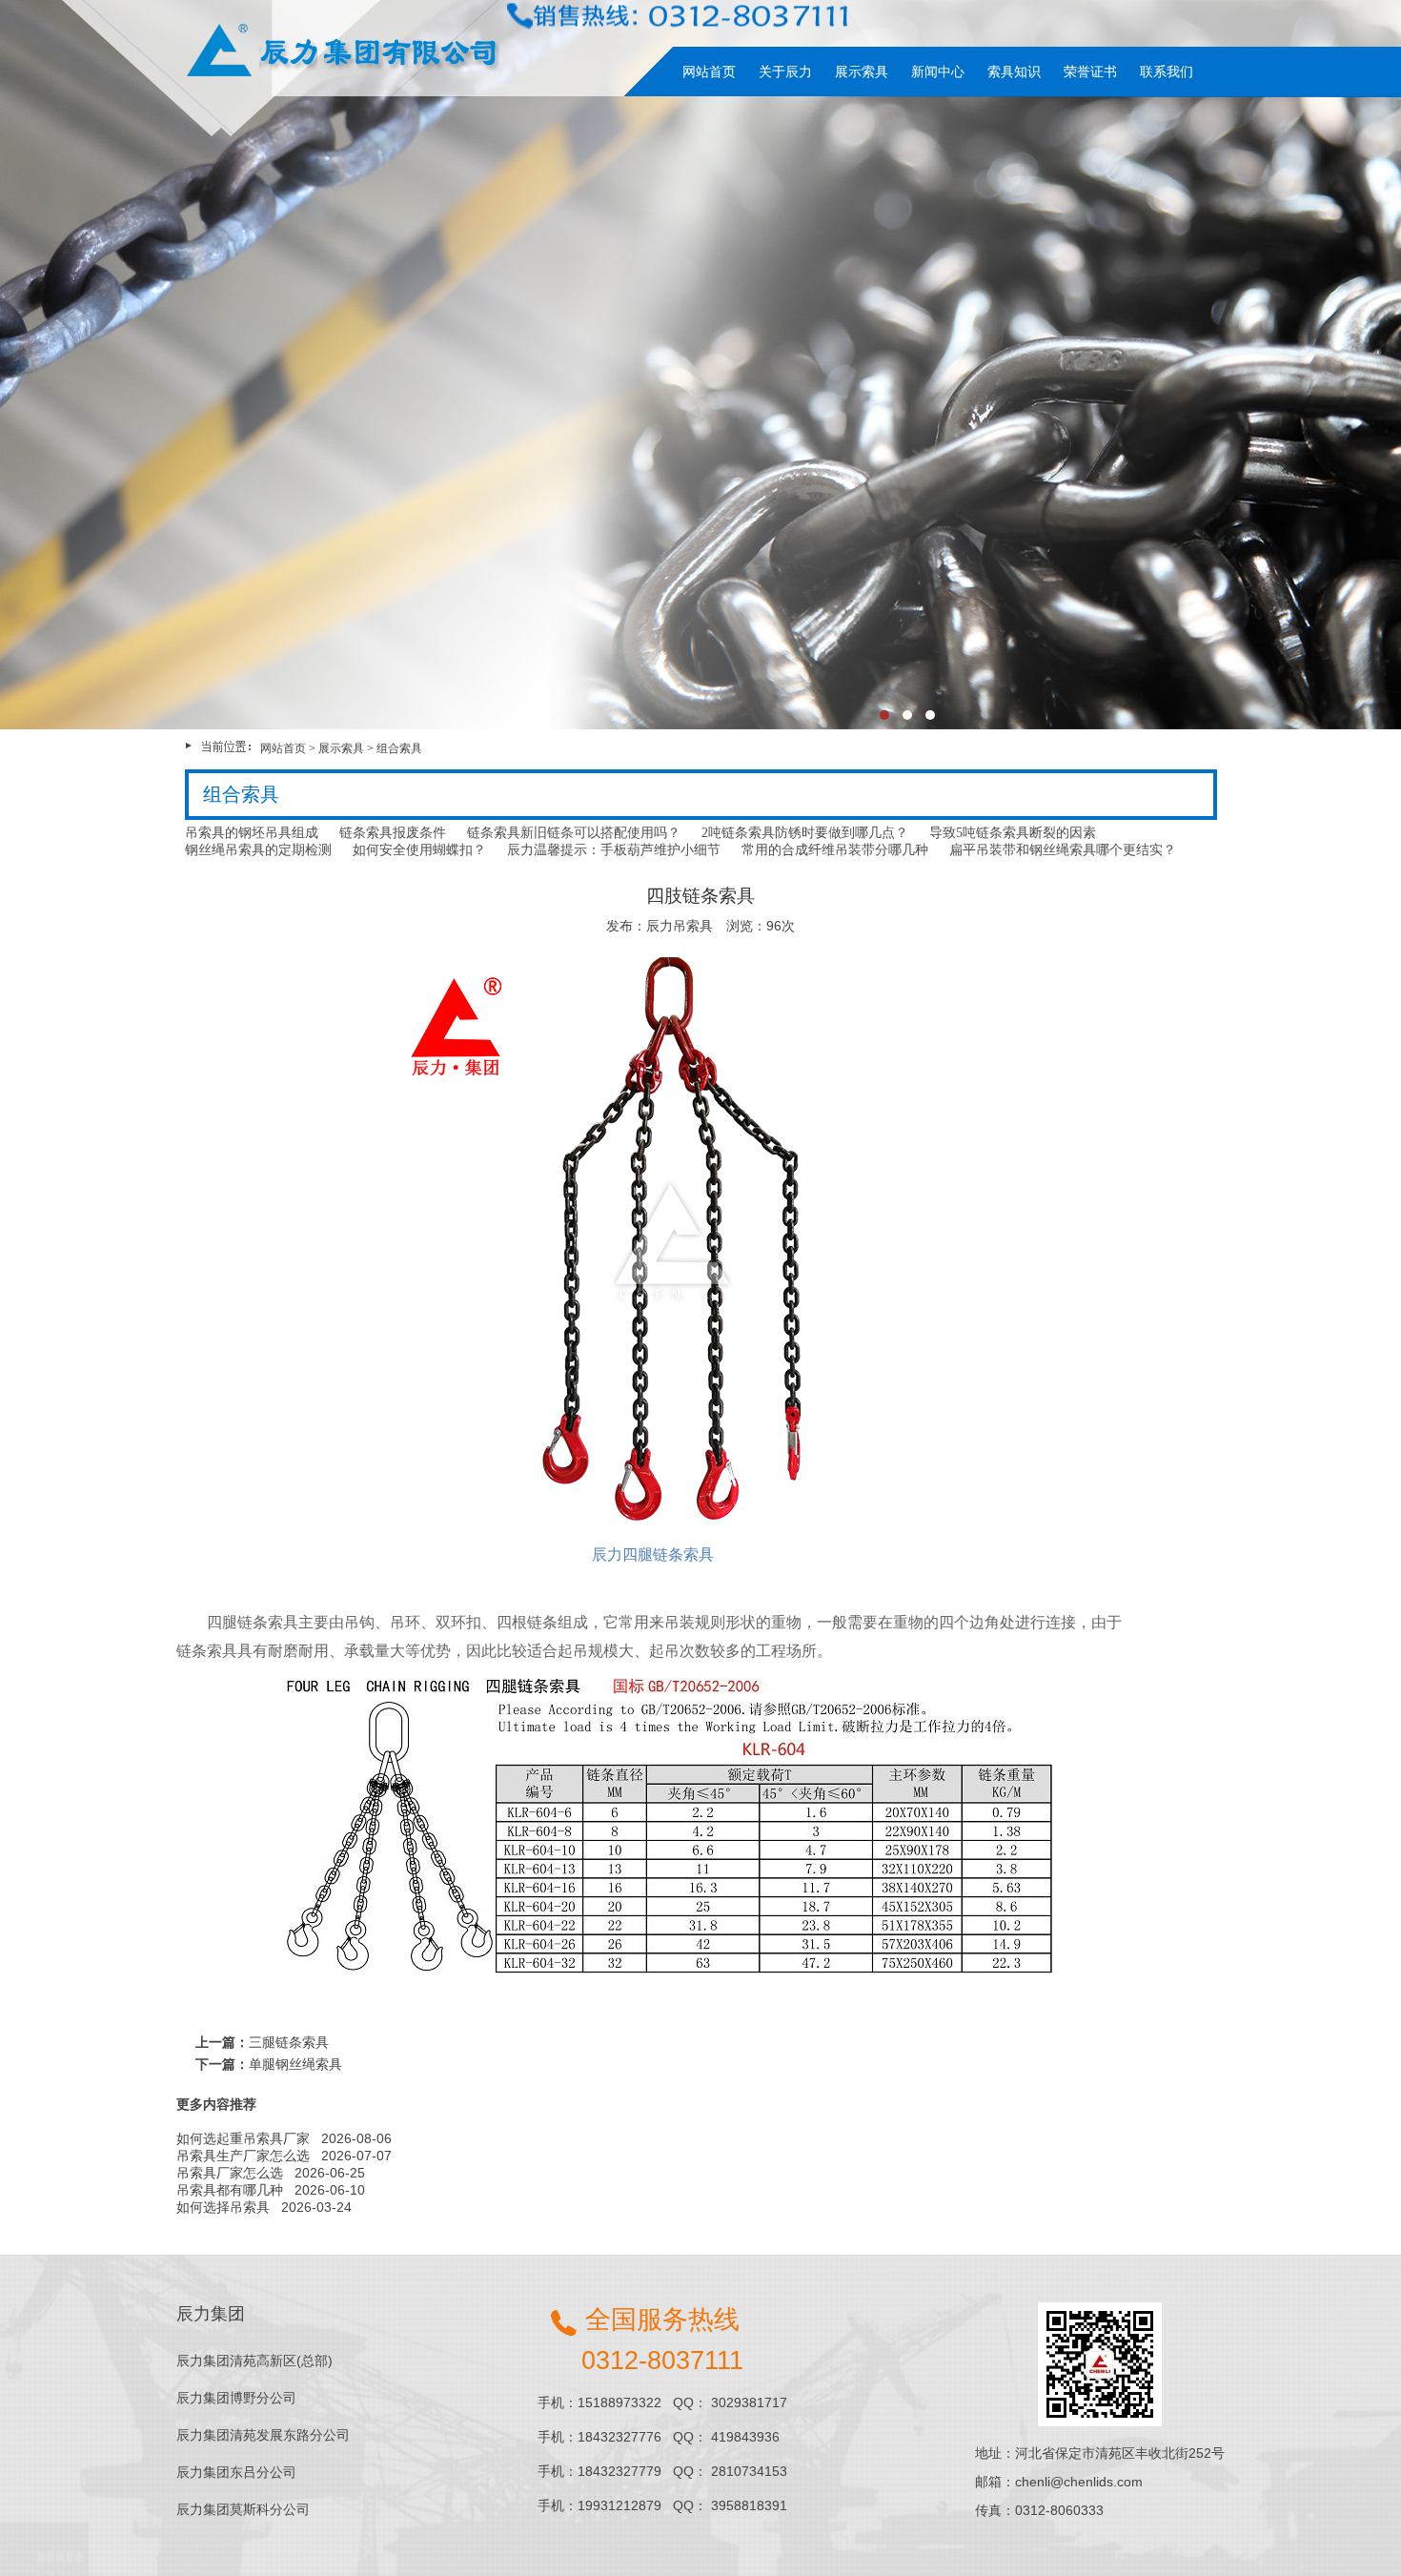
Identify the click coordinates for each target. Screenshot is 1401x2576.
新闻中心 (938, 72)
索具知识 (1014, 72)
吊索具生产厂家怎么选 (243, 2156)
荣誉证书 (1090, 72)
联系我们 (1167, 72)
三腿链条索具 (289, 2042)
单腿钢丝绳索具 (295, 2064)
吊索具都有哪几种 (230, 2190)
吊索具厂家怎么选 (230, 2173)
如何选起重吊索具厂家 (243, 2138)
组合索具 (399, 748)
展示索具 (862, 72)
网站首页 (709, 72)
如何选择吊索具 (223, 2207)
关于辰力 (785, 72)
